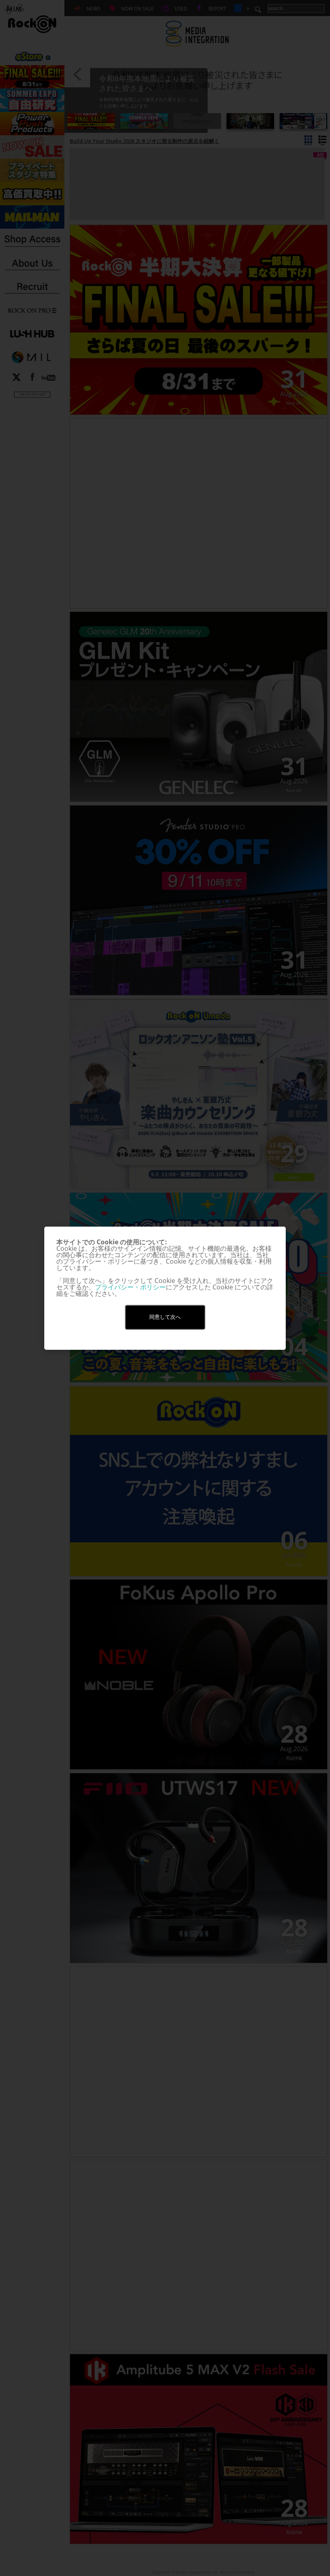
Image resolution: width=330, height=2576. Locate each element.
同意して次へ (165, 1317)
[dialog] (165, 1288)
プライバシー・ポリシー (130, 1287)
